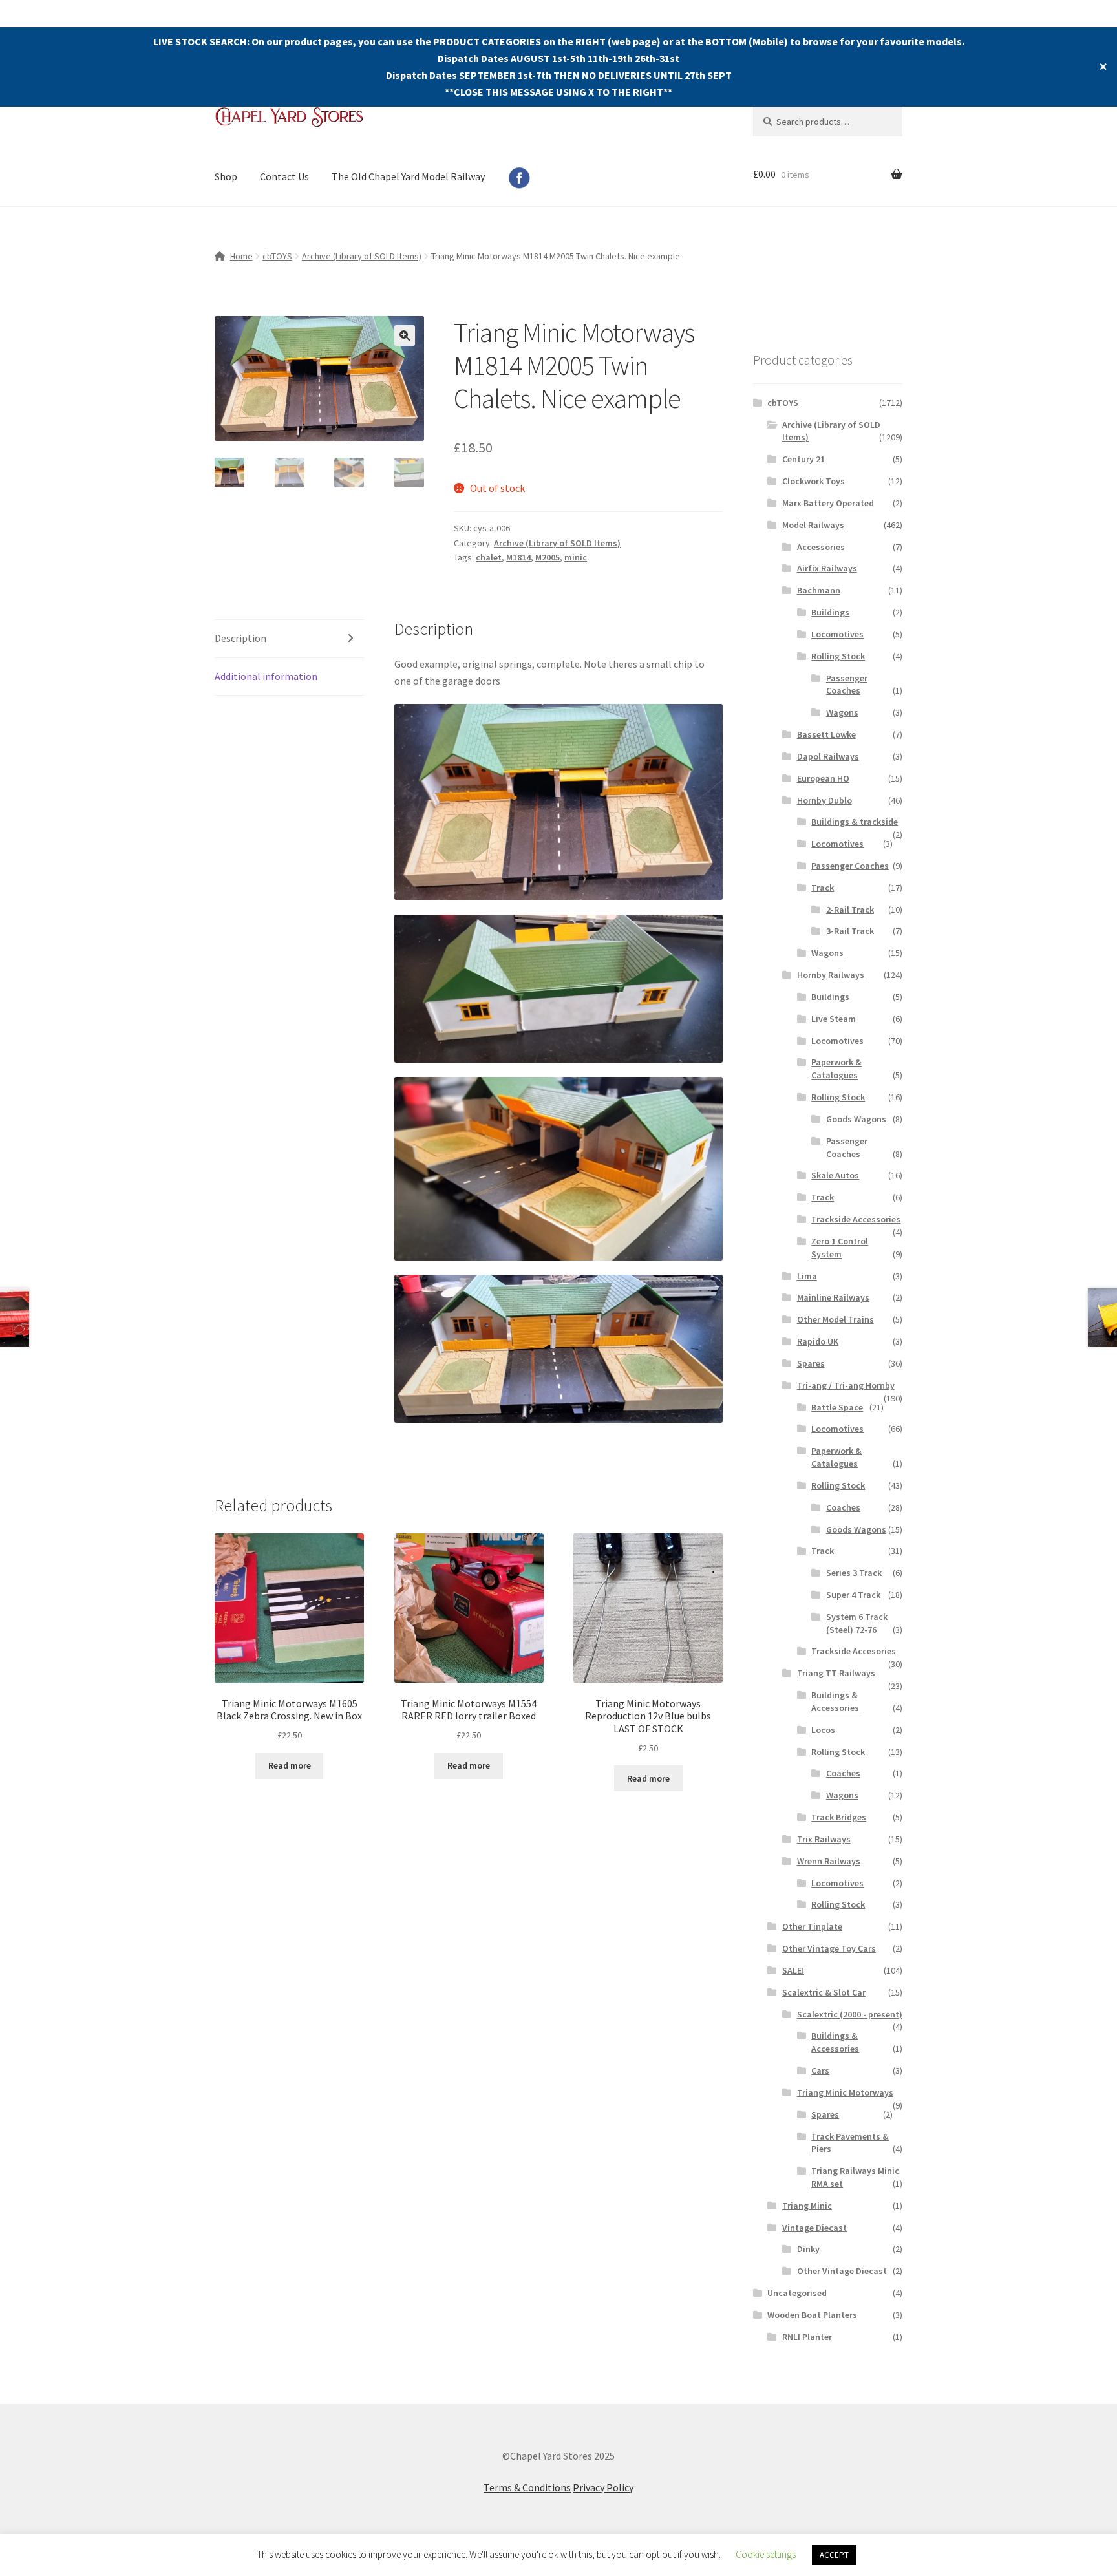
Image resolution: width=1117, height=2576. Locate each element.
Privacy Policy (603, 2487)
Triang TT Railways (836, 1673)
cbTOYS (277, 256)
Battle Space (837, 1407)
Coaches (843, 1507)
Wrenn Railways (829, 1861)
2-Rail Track (850, 910)
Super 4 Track (853, 1595)
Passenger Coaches (847, 685)
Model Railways (813, 525)
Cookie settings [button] (766, 2554)
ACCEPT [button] (834, 2555)
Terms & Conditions (527, 2487)
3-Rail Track (850, 931)
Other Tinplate (812, 1926)
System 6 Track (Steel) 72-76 (857, 1623)
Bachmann (819, 590)
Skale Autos (835, 1175)
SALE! (793, 1970)
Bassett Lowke (826, 734)
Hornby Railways (831, 975)
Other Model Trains (835, 1319)
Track (823, 888)
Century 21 (803, 459)
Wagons (842, 712)
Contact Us (284, 176)
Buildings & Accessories (835, 1701)
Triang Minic (807, 2206)
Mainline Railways (833, 1297)
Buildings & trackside (855, 822)
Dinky (808, 2249)
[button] (405, 335)
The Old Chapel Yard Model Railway (408, 176)
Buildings (830, 612)
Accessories (821, 547)
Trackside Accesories (854, 1651)
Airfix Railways (827, 568)
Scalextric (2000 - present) (850, 2014)
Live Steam (834, 1019)
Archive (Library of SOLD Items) (362, 256)
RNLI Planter (807, 2337)
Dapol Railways (828, 756)
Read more (290, 1765)
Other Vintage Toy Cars (829, 1948)
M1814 (518, 557)
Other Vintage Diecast (842, 2271)
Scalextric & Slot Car (824, 1992)
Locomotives (837, 634)
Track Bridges (839, 1817)
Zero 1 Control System (840, 1248)
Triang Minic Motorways (845, 2092)
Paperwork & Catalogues (836, 1069)
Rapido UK (818, 1341)
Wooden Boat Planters (812, 2315)
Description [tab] (240, 638)
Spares (811, 1363)
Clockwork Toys (814, 481)
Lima (807, 1276)
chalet (489, 557)
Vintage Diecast (814, 2228)
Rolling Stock (838, 656)
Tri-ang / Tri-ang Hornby (846, 1385)
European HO (823, 778)
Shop (226, 176)
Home (241, 256)
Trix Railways (824, 1839)
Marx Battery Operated (828, 503)
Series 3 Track (854, 1573)
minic (576, 557)
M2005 (548, 557)
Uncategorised (797, 2293)
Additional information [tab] (266, 676)
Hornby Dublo (824, 800)
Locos (823, 1730)
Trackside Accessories (856, 1219)
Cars (820, 2070)
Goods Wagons (856, 1119)
